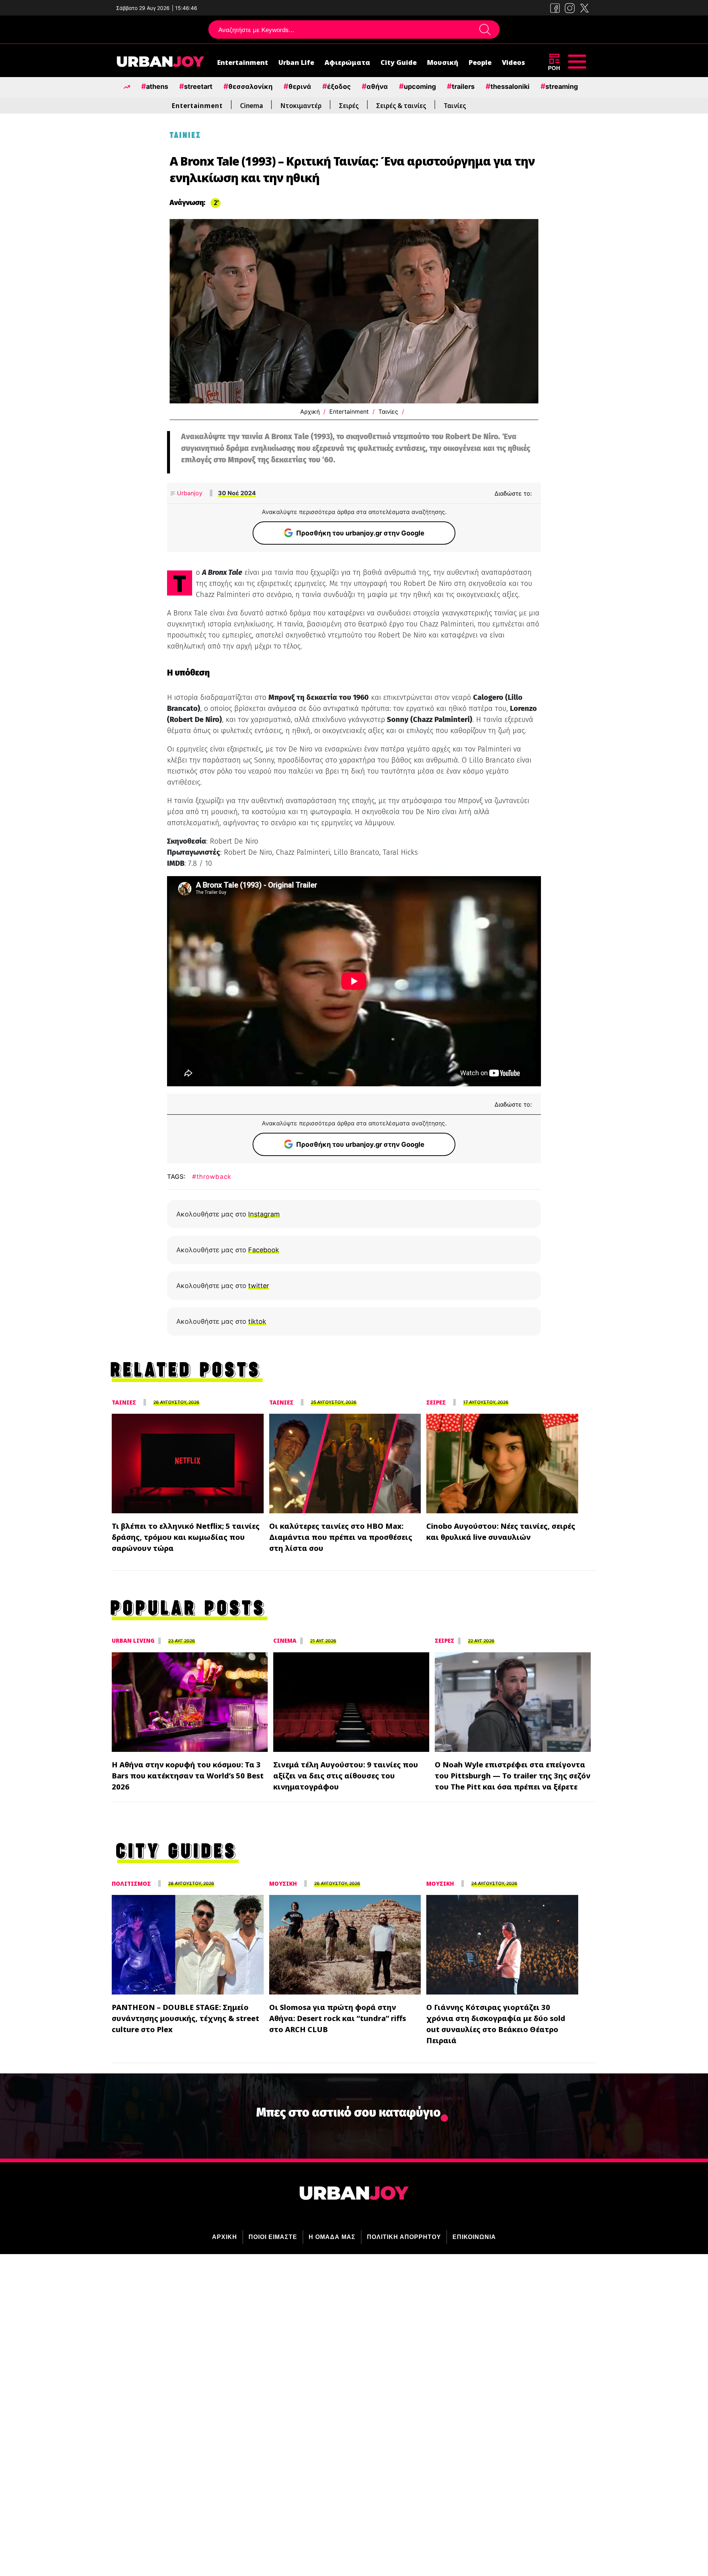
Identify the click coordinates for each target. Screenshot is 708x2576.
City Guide (399, 62)
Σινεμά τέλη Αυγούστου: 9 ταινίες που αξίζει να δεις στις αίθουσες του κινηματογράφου (346, 1776)
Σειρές (349, 106)
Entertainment (243, 62)
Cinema (251, 106)
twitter (259, 1286)
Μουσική (443, 62)
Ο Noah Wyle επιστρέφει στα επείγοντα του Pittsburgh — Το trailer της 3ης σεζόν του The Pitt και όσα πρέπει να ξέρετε (513, 1776)
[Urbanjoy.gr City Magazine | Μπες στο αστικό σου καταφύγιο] (160, 63)
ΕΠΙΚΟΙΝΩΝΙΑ (474, 2237)
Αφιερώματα (347, 62)
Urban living (133, 1641)
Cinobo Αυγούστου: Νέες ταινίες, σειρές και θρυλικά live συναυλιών (501, 1532)
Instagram (264, 1214)
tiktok (257, 1321)
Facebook (264, 1250)
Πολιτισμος (131, 1884)
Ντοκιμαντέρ (301, 106)
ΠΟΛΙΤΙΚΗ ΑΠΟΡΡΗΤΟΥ (404, 2237)
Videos (513, 62)
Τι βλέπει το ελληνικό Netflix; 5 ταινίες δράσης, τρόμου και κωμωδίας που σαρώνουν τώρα (186, 1537)
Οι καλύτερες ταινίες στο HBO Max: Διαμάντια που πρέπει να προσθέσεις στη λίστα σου (341, 1537)
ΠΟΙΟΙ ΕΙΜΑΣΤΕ (273, 2237)
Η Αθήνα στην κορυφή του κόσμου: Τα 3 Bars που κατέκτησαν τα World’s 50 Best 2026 (188, 1776)
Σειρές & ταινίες (401, 106)
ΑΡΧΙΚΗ (225, 2237)
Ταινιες (124, 1402)
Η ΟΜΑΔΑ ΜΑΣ (332, 2237)
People (480, 62)
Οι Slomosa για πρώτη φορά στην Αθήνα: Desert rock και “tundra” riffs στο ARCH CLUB (338, 2018)
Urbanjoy (189, 493)
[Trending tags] (127, 86)
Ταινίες (455, 106)
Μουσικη (283, 1884)
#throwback (212, 1177)
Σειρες (436, 1402)
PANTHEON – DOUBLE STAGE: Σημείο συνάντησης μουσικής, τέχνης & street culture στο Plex (185, 2018)
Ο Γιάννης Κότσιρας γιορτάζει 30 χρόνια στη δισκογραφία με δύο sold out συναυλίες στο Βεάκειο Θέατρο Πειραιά (496, 2024)
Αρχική (310, 412)
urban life (296, 62)
